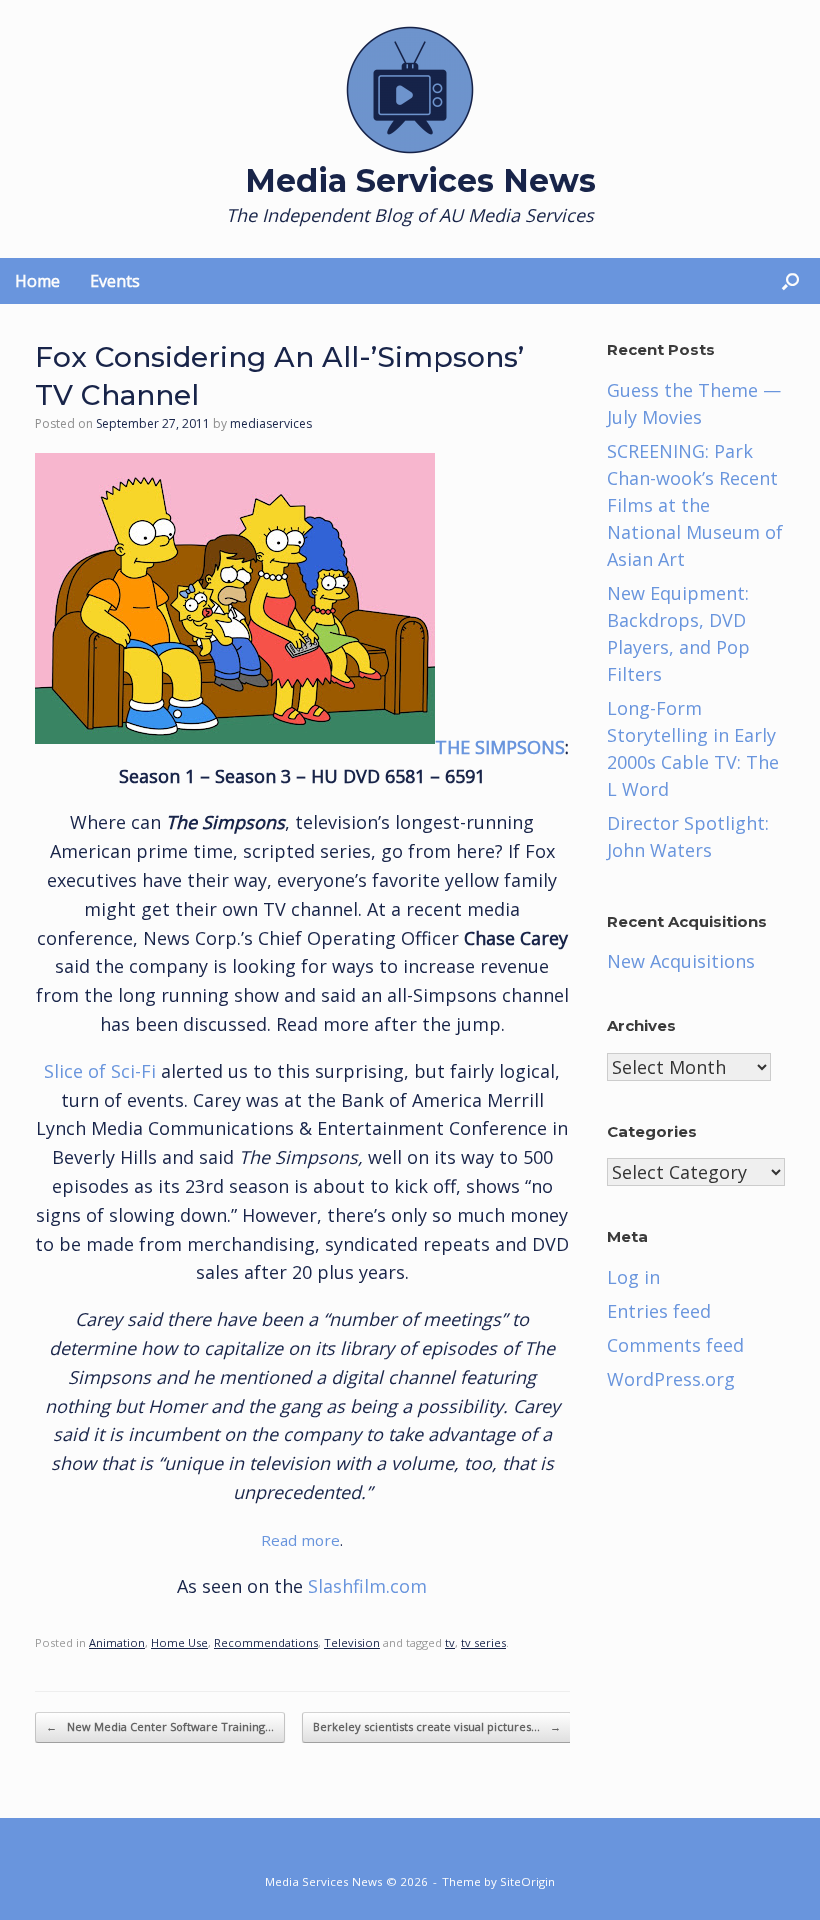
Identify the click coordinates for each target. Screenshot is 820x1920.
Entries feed (659, 1311)
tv (450, 1642)
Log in (633, 1277)
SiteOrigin (527, 1881)
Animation (117, 1642)
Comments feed (675, 1345)
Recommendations (266, 1642)
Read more (300, 1540)
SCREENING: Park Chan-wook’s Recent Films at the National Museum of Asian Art (695, 505)
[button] (790, 281)
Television (352, 1642)
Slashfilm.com (367, 1586)
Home (37, 281)
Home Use (179, 1642)
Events (115, 281)
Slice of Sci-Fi (102, 1071)
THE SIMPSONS (500, 747)
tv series (483, 1642)
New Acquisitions (681, 961)
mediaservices (271, 423)
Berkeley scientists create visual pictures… (437, 1726)
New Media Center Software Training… (160, 1726)
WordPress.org (671, 1379)
